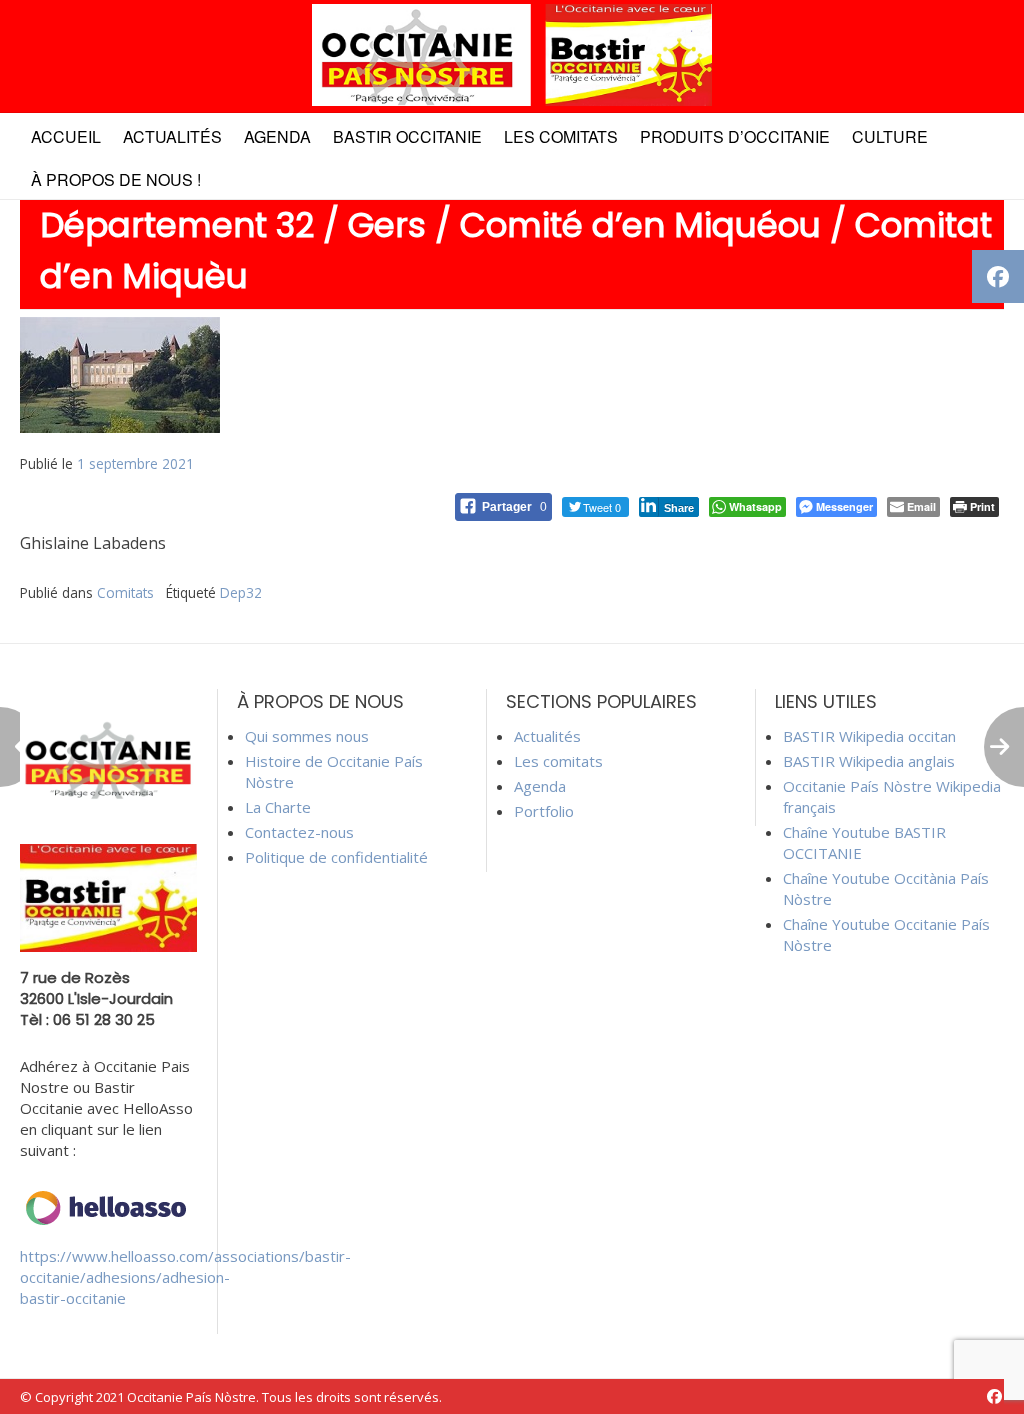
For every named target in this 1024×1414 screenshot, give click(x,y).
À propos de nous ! (116, 179)
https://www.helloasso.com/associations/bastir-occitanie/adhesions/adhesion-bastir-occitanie (185, 1277)
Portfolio (544, 811)
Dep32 (241, 592)
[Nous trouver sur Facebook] (994, 1396)
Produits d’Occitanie (735, 136)
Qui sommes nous (307, 736)
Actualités (172, 136)
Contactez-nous (299, 832)
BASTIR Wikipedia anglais (869, 761)
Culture (890, 136)
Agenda (277, 136)
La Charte (278, 807)
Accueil (66, 136)
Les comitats (561, 136)
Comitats (125, 592)
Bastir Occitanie (407, 136)
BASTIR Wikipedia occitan (869, 736)
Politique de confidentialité (336, 857)
